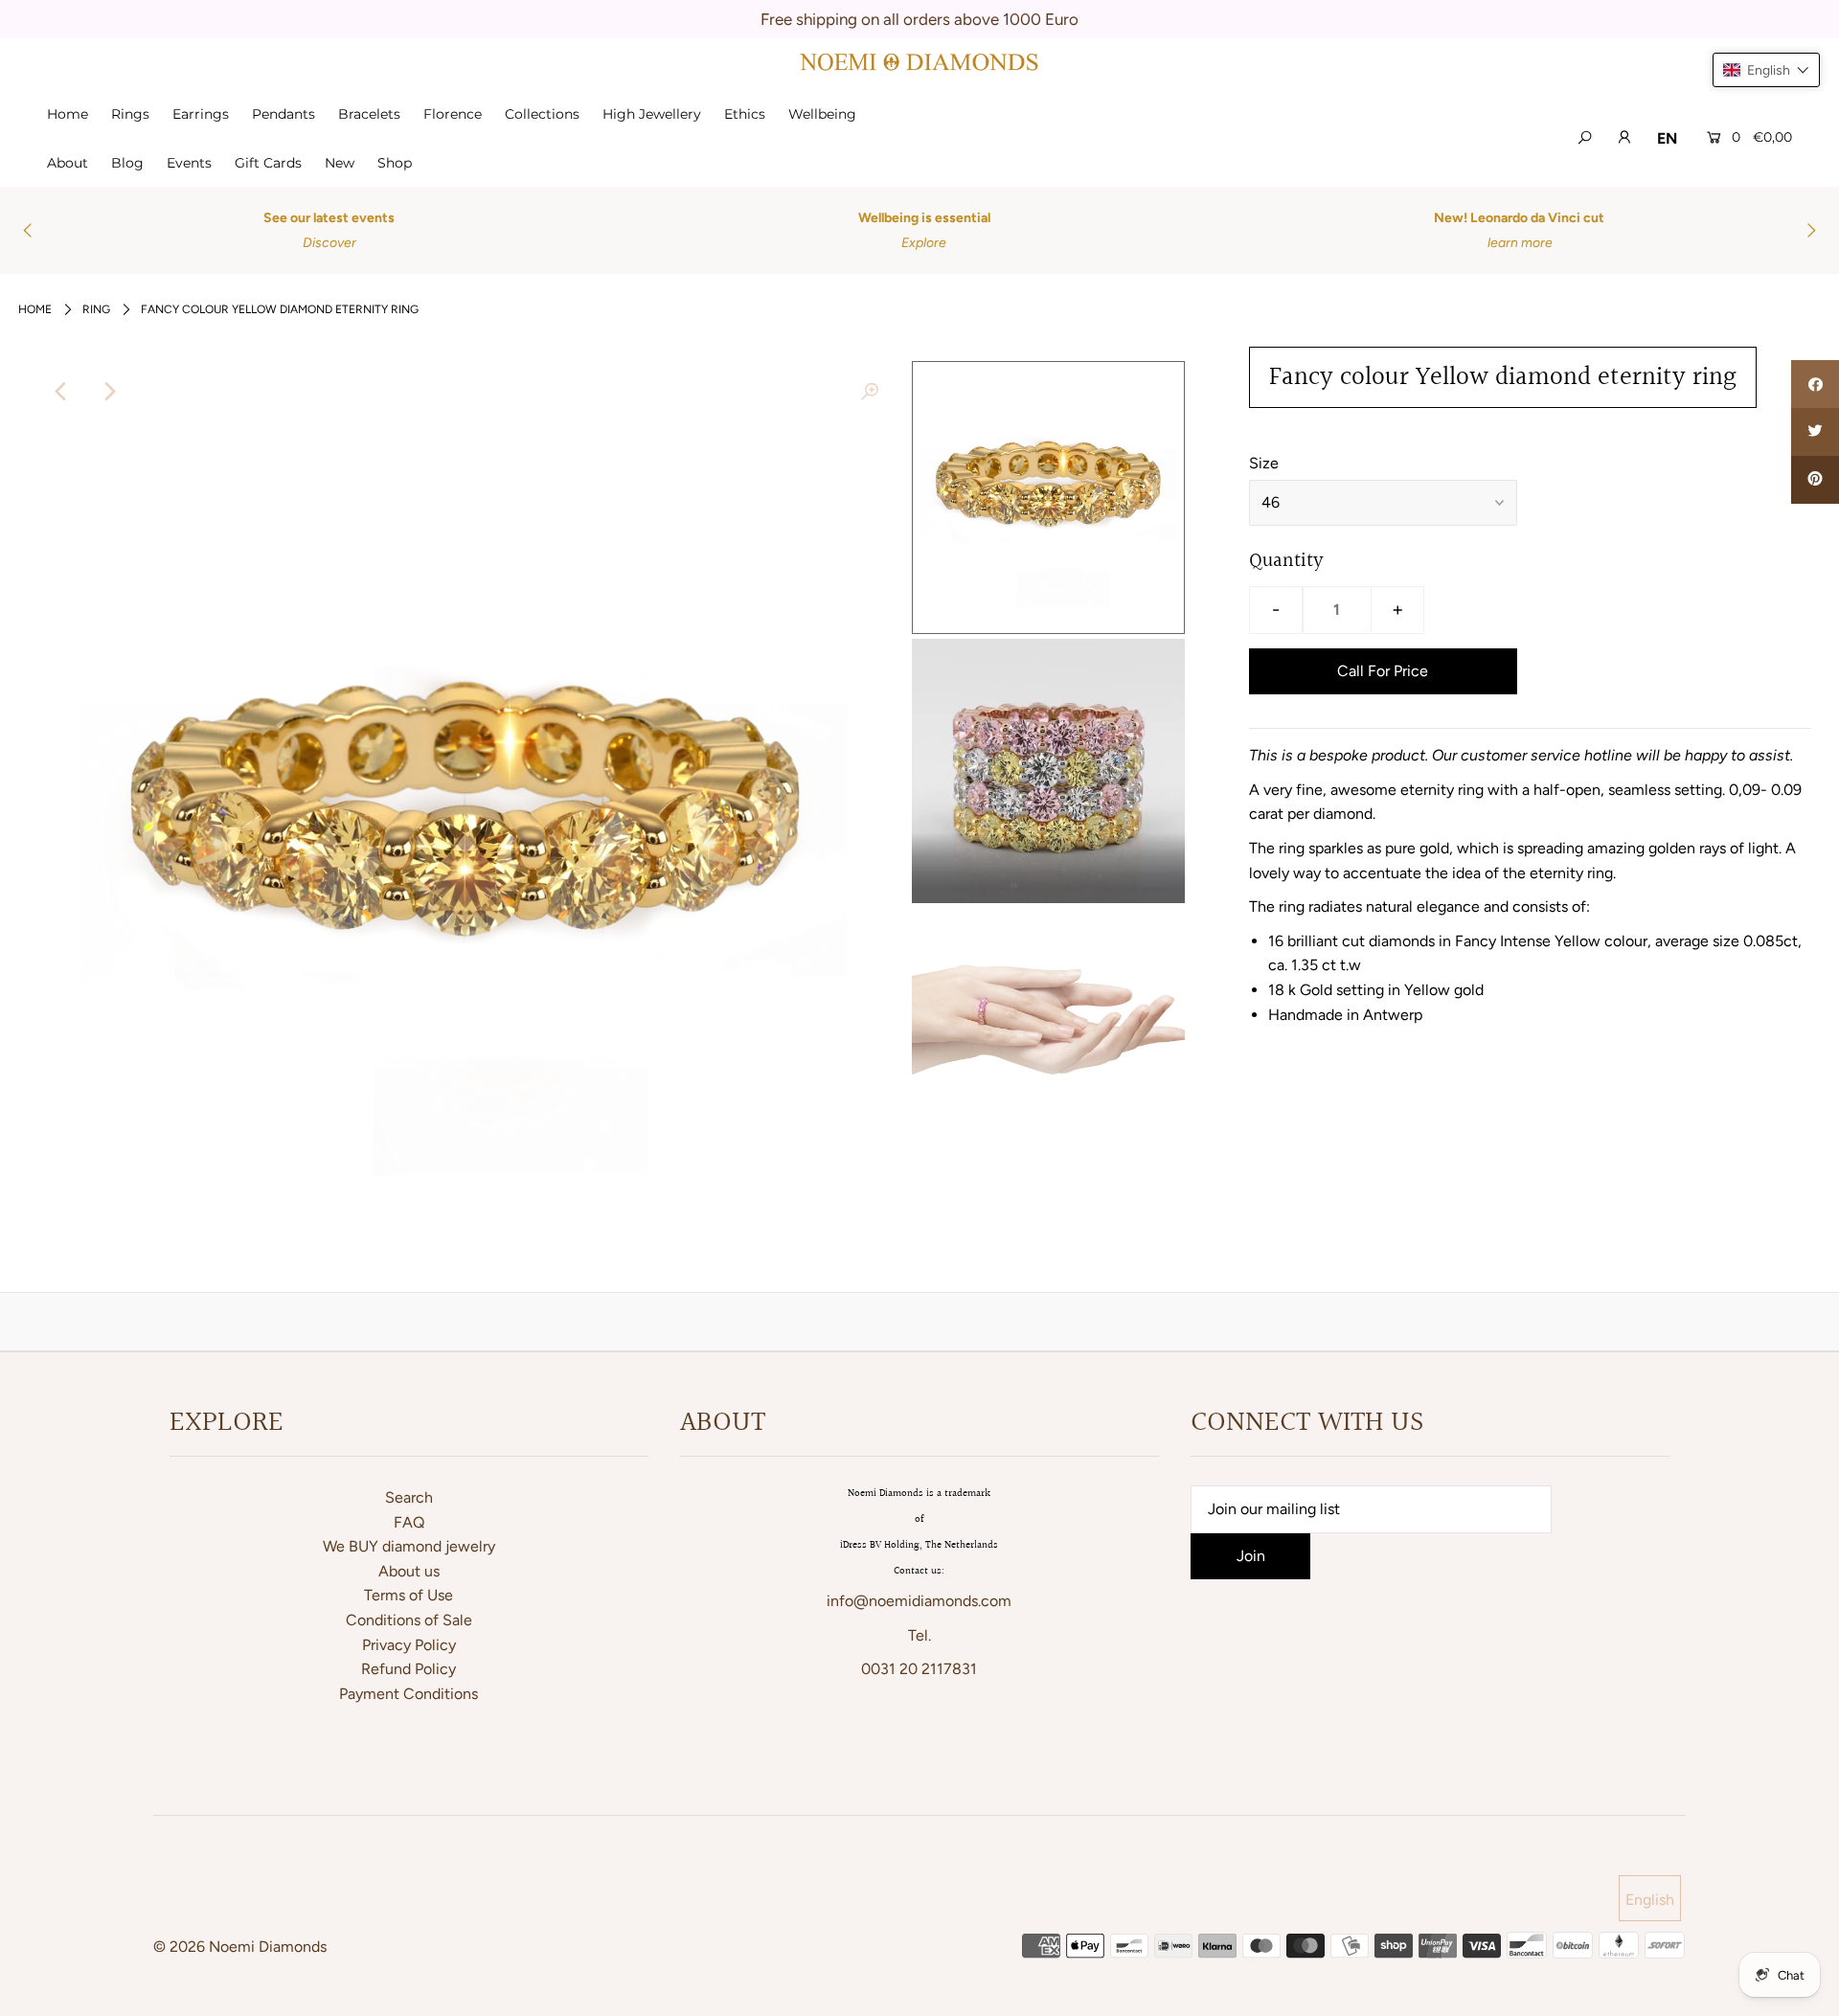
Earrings (201, 114)
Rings (130, 114)
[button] (1766, 70)
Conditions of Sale (409, 1620)
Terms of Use (409, 1595)
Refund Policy (409, 1669)
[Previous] (61, 392)
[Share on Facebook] (1815, 384)
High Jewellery (652, 114)
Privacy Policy (409, 1645)
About (68, 163)
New (340, 163)
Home (68, 114)
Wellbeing (822, 114)
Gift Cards (268, 163)
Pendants (284, 114)
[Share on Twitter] (1815, 432)
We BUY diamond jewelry (409, 1546)
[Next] (108, 392)
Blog (127, 163)
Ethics (745, 114)
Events (189, 163)
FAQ (409, 1522)
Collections (542, 114)
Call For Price (1383, 671)
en (1667, 138)
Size (1264, 463)
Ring (96, 309)
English (1650, 1900)
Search (409, 1497)
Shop (395, 163)
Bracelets (369, 114)
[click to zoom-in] (870, 392)
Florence (453, 114)
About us (409, 1571)
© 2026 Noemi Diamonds (240, 1947)
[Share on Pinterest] (1815, 480)
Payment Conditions (409, 1694)
